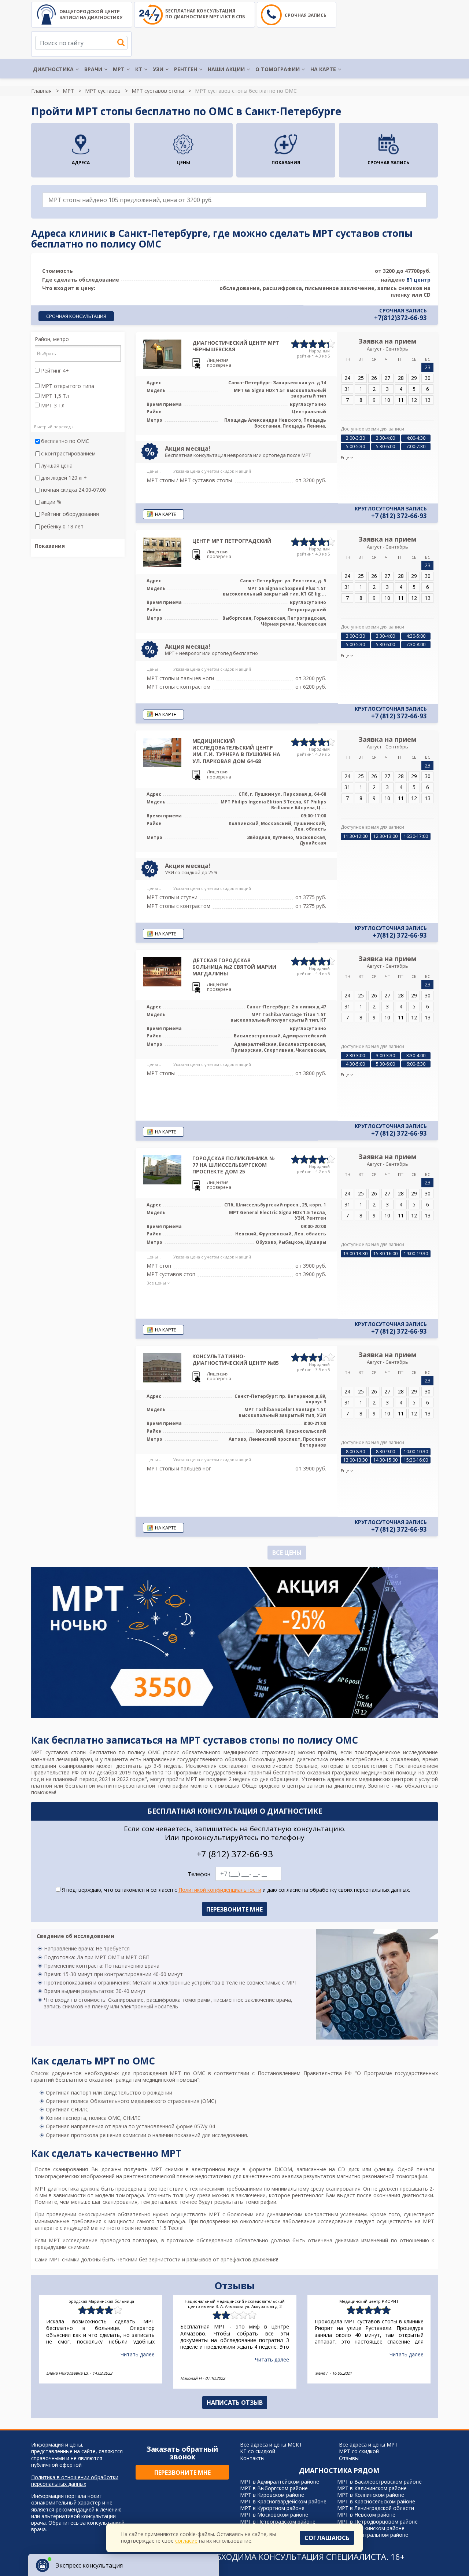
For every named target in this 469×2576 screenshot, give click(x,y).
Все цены (287, 1553)
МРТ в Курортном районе (272, 2508)
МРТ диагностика (57, 2189)
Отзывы (349, 2458)
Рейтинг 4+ (54, 371)
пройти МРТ (182, 1779)
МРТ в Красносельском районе (376, 2501)
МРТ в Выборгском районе (274, 2488)
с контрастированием (68, 454)
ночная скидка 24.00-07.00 (73, 490)
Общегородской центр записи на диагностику (91, 14)
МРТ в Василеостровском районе (379, 2482)
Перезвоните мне (182, 2473)
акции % (51, 502)
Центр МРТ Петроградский (232, 541)
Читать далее (138, 2354)
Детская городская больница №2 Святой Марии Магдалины (234, 967)
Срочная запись (306, 15)
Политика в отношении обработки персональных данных (75, 2481)
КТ (139, 69)
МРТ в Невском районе (366, 2515)
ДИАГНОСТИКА (53, 69)
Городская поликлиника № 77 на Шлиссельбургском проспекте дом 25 (233, 1165)
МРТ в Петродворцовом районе (377, 2522)
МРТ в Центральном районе (373, 2535)
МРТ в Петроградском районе (278, 2522)
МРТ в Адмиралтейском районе (280, 2482)
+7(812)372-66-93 (400, 318)
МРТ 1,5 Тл (54, 396)
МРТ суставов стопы (158, 91)
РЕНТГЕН (186, 69)
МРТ (119, 69)
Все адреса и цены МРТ (368, 2445)
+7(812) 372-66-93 (400, 935)
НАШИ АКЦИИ (226, 69)
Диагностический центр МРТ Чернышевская (236, 346)
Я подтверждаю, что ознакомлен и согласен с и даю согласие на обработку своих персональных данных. (235, 1890)
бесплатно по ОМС (65, 441)
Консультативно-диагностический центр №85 (236, 1360)
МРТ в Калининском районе (372, 2488)
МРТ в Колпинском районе (371, 2495)
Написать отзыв (235, 2403)
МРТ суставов (103, 91)
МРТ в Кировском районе (272, 2495)
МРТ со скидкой (359, 2451)
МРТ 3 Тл (52, 406)
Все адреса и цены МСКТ (271, 2445)
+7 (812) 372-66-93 (399, 516)
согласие (186, 2541)
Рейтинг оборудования (70, 514)
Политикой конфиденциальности (220, 1890)
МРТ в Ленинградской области (376, 2508)
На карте (323, 69)
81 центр (418, 280)
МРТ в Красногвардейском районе (283, 2501)
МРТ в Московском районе (274, 2515)
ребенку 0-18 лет (62, 527)
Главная (41, 91)
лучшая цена (57, 466)
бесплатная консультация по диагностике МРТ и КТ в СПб (205, 14)
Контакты (252, 2458)
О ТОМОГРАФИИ (278, 69)
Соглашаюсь (327, 2538)
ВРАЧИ (93, 69)
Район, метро (52, 339)
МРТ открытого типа (67, 386)
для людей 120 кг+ (64, 478)
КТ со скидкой (258, 2451)
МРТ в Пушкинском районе (371, 2528)
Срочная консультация (76, 316)
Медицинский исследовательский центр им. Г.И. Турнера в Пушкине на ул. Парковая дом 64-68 (236, 751)
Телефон (199, 1874)
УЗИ (158, 69)
